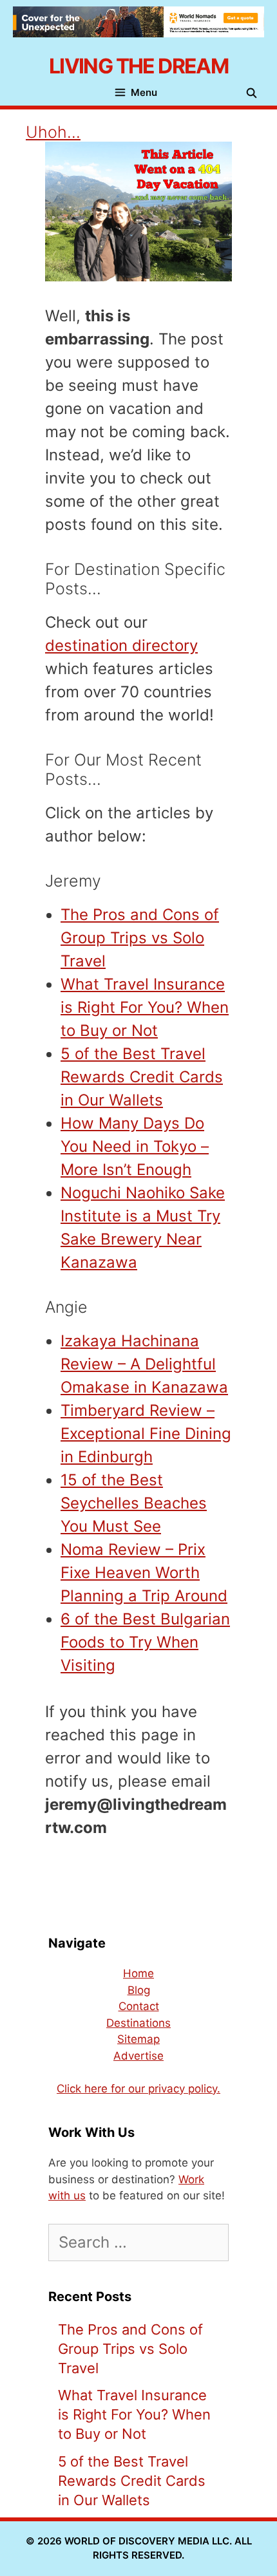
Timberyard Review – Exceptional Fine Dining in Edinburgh (146, 1434)
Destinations (138, 2023)
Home (138, 1973)
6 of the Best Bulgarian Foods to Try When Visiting (145, 1642)
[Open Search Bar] (255, 93)
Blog (139, 1990)
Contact (139, 2006)
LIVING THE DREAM (138, 66)
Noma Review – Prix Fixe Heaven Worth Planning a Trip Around (144, 1573)
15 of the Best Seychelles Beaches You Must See (134, 1503)
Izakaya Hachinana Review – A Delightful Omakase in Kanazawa (144, 1364)
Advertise (138, 2056)
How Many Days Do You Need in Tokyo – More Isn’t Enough (135, 1146)
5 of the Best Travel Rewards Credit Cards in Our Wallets (142, 1077)
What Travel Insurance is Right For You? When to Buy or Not (145, 1007)
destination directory (121, 645)
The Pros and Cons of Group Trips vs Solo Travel (140, 938)
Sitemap (138, 2039)
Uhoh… (53, 132)
